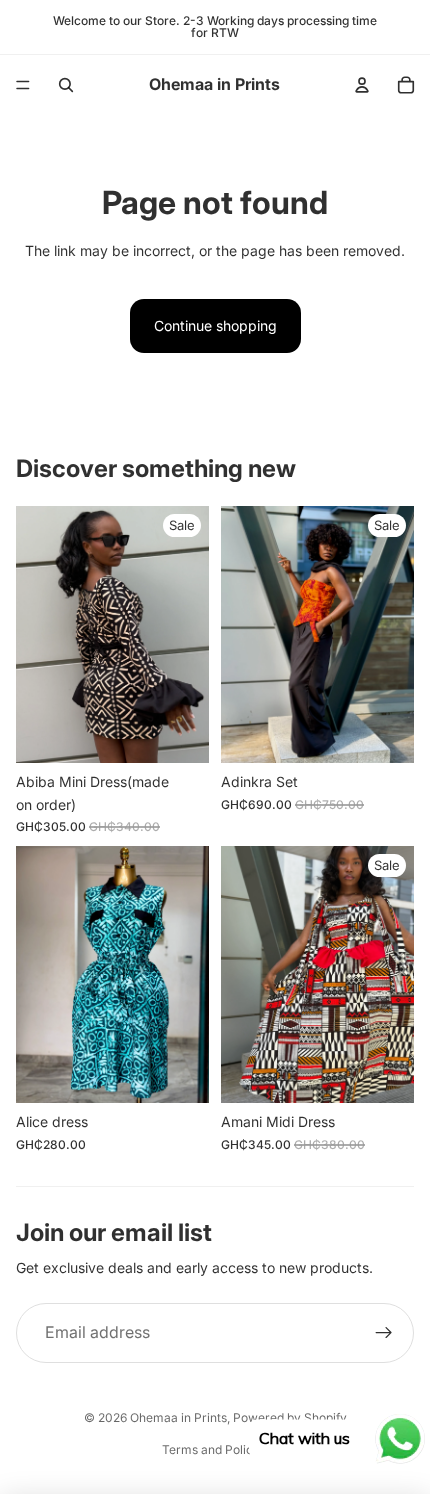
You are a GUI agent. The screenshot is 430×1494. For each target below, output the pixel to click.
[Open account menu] (362, 85)
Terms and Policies (215, 1449)
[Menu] (23, 85)
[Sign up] (384, 1333)
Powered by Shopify (290, 1417)
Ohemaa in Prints (178, 1417)
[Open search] (66, 85)
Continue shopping (215, 325)
